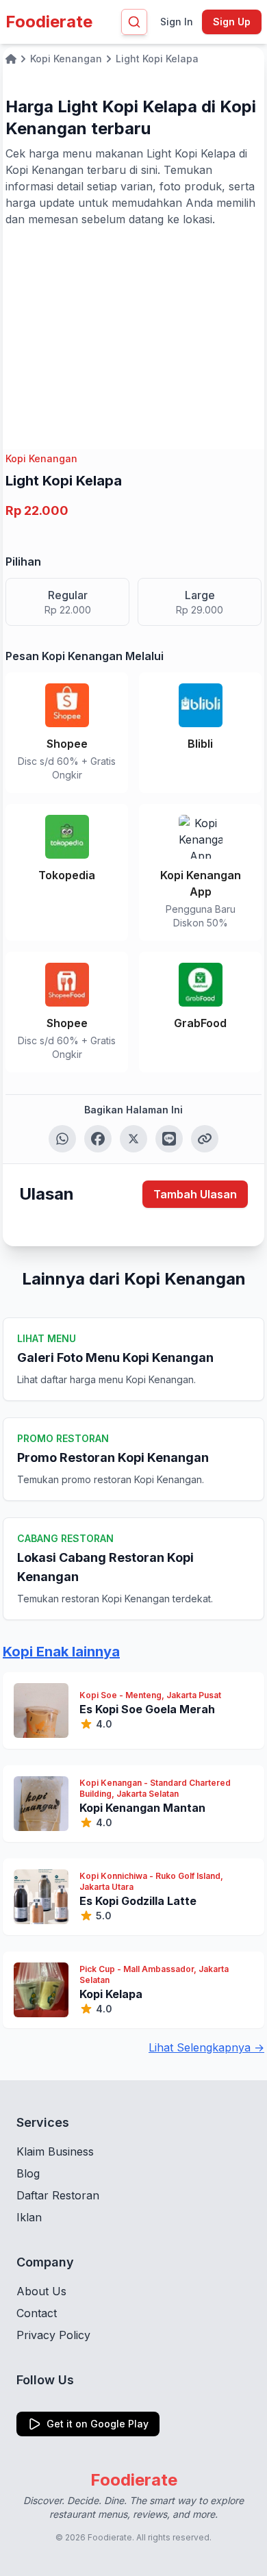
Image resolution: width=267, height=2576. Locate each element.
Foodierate (49, 22)
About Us (41, 2291)
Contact (37, 2313)
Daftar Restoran (58, 2195)
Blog (28, 2173)
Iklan (29, 2217)
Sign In (177, 22)
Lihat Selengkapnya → (206, 2047)
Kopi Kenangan (41, 458)
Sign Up (232, 22)
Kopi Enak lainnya (61, 1652)
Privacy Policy (53, 2335)
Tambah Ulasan (195, 1194)
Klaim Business (55, 2151)
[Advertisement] (133, 330)
